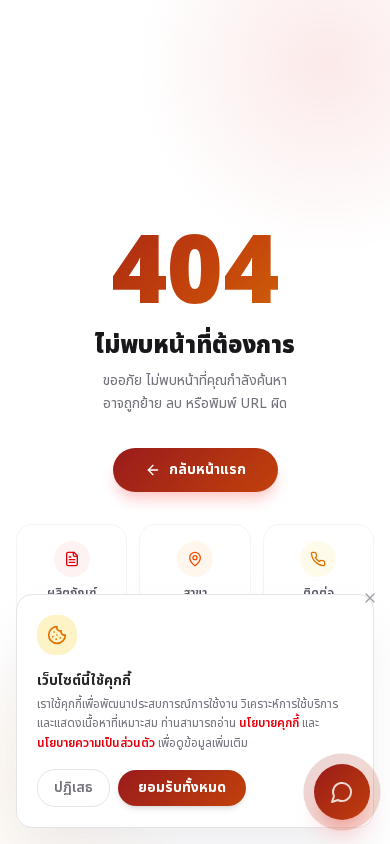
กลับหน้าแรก (207, 469)
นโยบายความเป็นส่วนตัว (96, 743)
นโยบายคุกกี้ (269, 723)
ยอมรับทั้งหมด (182, 787)
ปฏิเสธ (73, 787)
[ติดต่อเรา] (342, 792)
